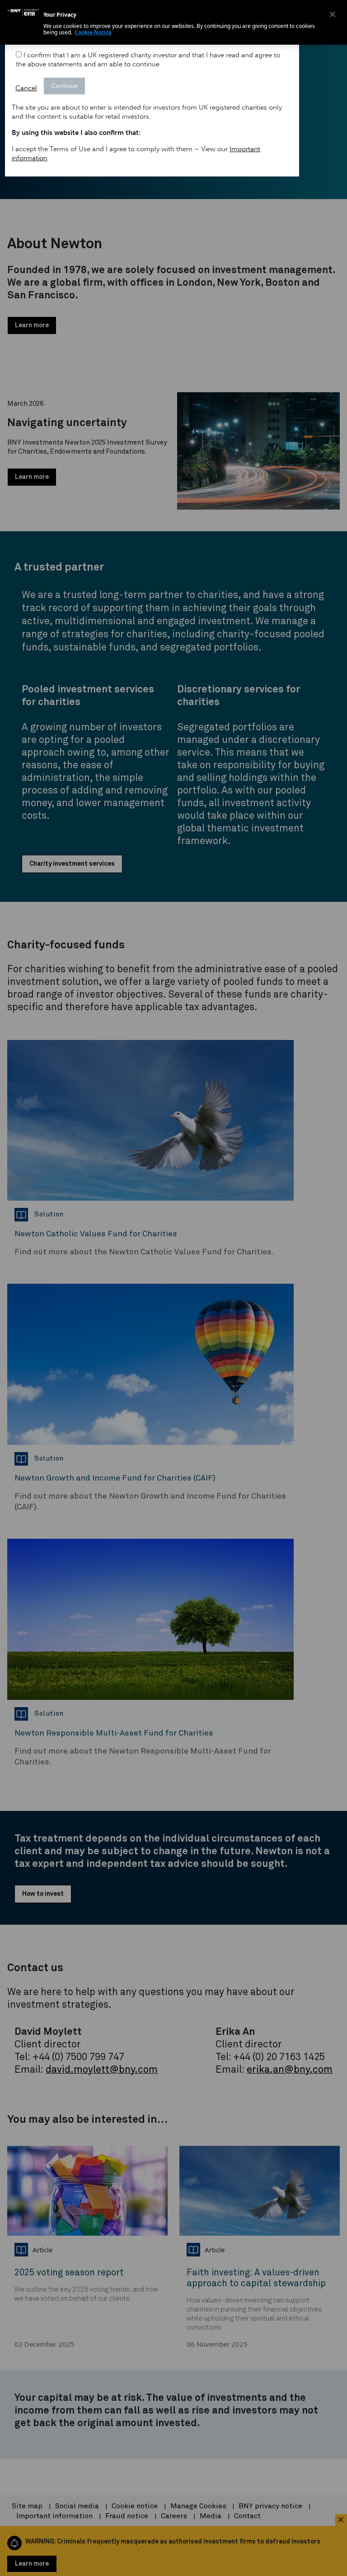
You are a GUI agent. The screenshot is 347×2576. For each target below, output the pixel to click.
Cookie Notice (93, 32)
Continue (64, 86)
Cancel (26, 88)
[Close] (333, 14)
